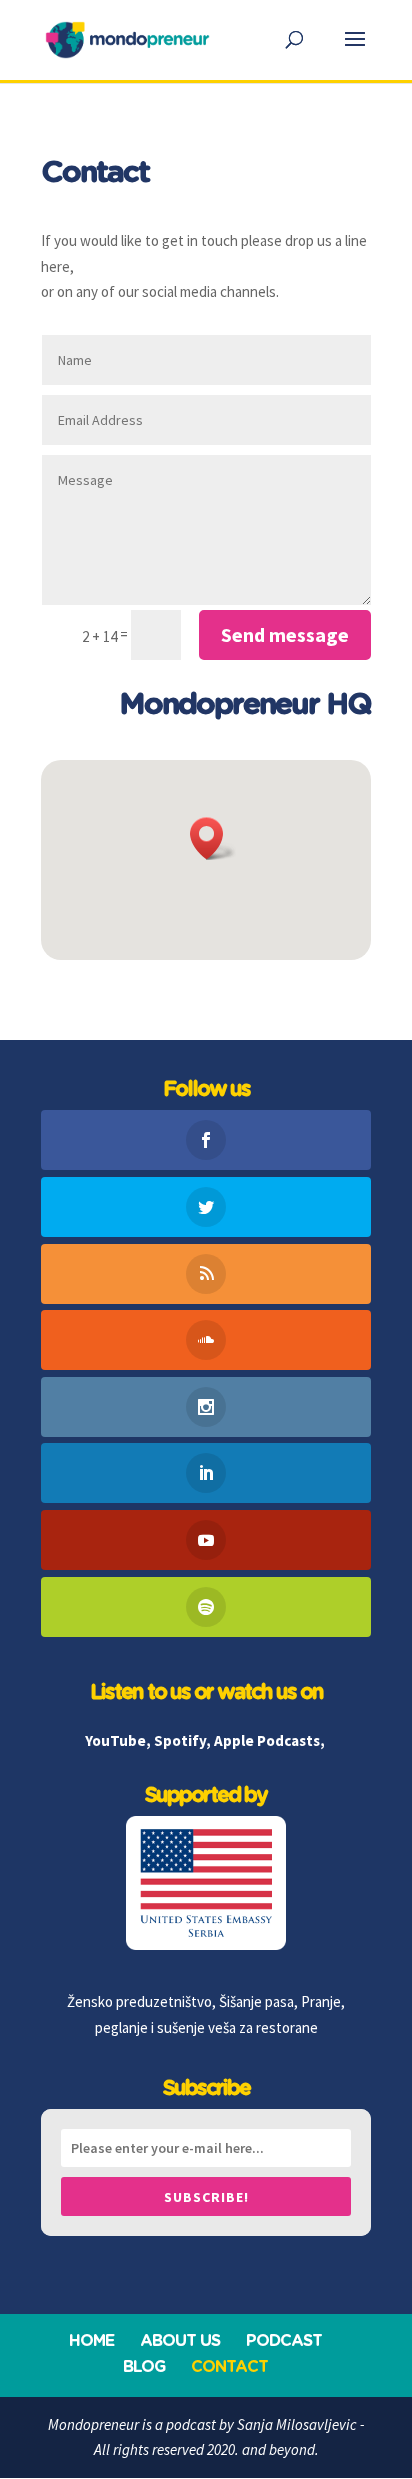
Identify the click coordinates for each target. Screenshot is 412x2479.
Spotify (180, 1740)
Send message (285, 634)
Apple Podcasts (267, 1740)
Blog (144, 2367)
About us (180, 2341)
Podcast (284, 2341)
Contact (229, 2367)
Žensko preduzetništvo (139, 2001)
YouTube (115, 1740)
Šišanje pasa (256, 2001)
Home (91, 2341)
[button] (213, 838)
